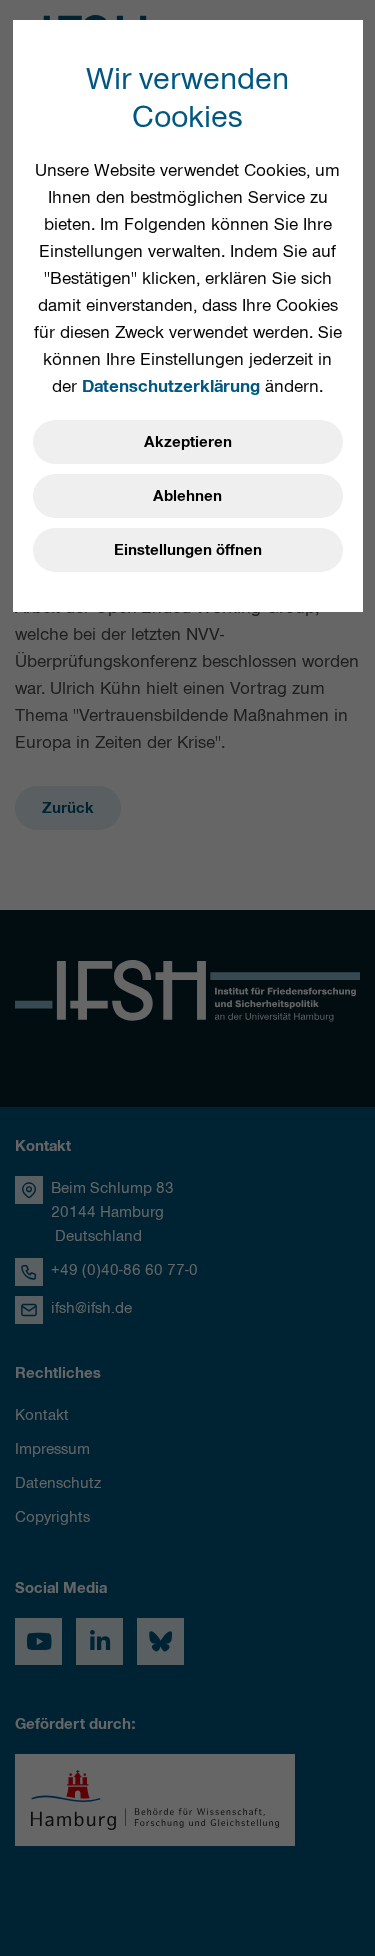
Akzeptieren (188, 442)
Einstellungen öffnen (188, 550)
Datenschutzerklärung (171, 386)
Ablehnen (187, 496)
